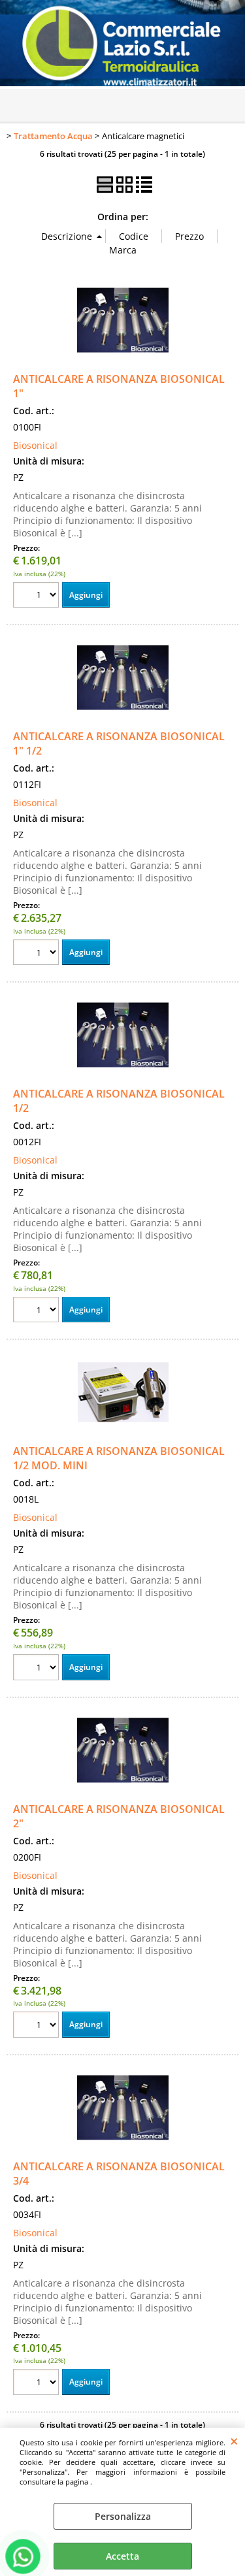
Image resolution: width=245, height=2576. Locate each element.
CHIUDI (234, 2441)
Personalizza (123, 2516)
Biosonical (35, 445)
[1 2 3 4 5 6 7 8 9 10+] (38, 597)
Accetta (122, 2556)
